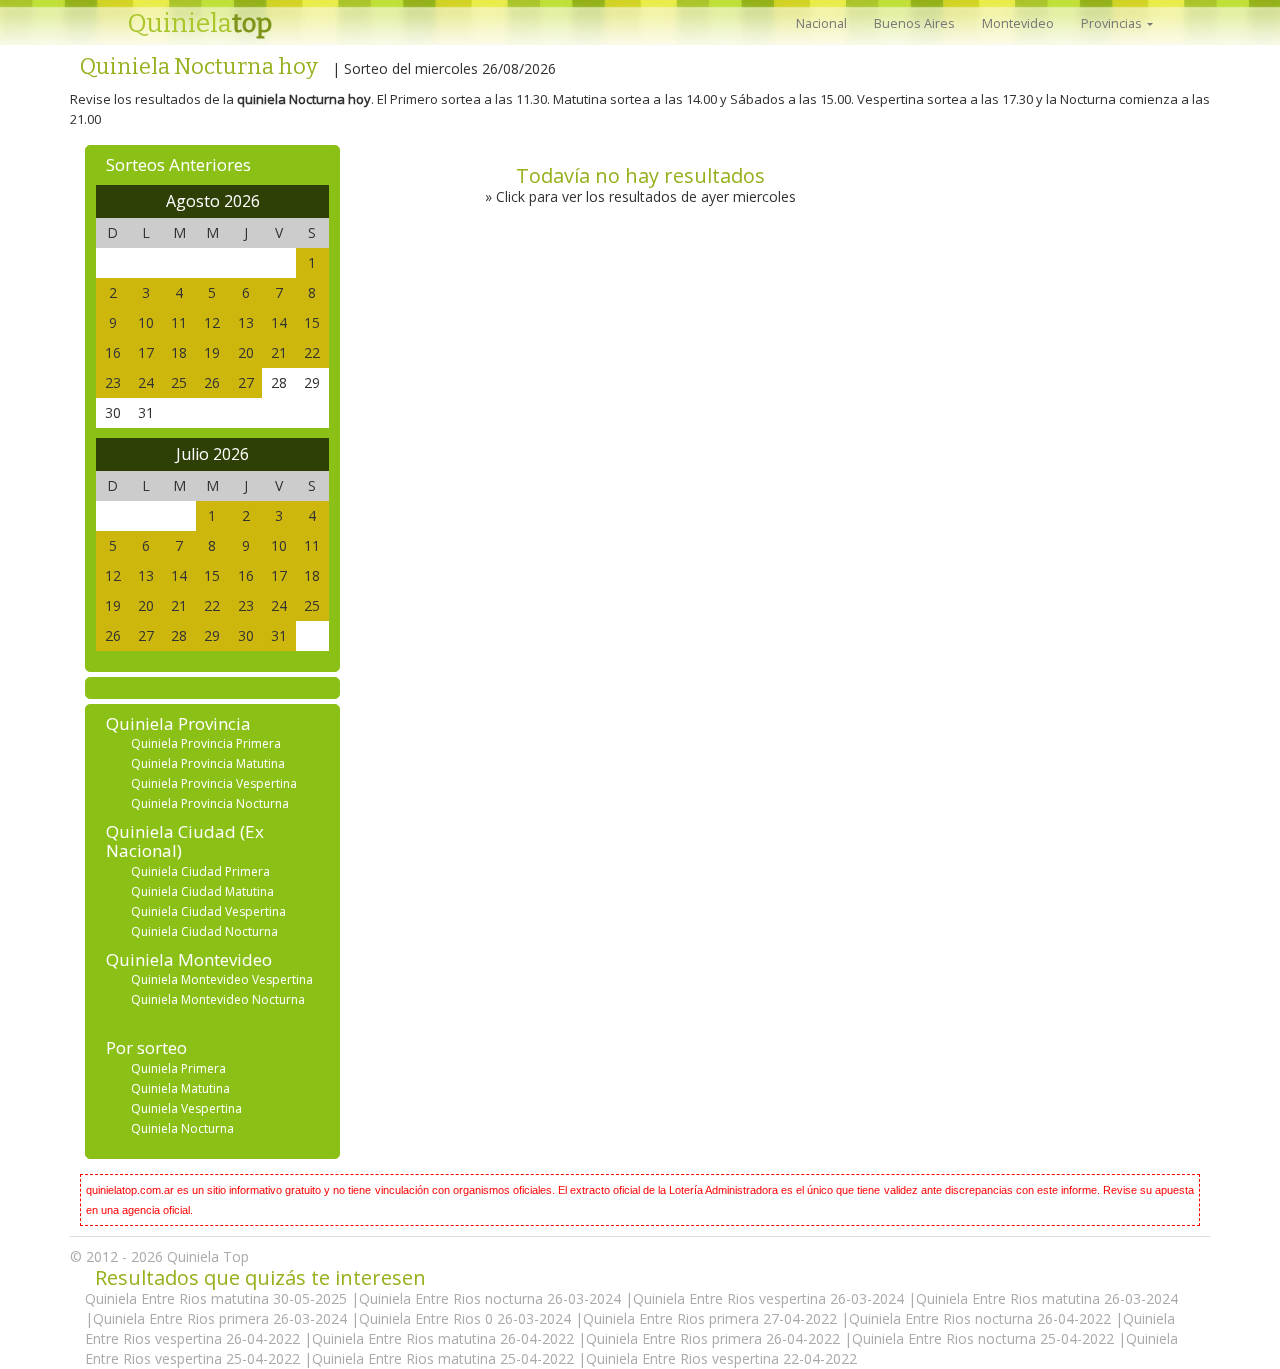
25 (179, 382)
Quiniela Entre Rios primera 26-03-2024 (222, 1318)
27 (246, 382)
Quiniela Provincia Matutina (208, 763)
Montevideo (1018, 23)
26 (212, 382)
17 (146, 352)
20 (246, 352)
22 (312, 352)
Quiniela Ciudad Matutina (202, 891)
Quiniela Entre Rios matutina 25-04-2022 (445, 1358)
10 (146, 322)
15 (312, 322)
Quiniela (199, 23)
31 (279, 635)
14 (279, 322)
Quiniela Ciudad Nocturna (204, 931)
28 (179, 635)
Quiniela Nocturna (182, 1128)
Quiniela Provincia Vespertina (214, 783)
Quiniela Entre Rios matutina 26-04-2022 (445, 1338)
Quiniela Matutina (180, 1088)
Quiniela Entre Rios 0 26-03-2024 (467, 1318)
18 (179, 352)
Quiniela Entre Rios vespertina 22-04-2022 (721, 1358)
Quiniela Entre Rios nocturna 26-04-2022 (982, 1318)
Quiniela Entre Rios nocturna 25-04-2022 (985, 1338)
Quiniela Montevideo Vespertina (222, 979)
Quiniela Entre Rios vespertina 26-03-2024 (770, 1298)
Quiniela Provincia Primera (206, 743)
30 (246, 635)
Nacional (821, 23)
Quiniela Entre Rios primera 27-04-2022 (712, 1318)
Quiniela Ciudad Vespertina (208, 911)
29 (212, 635)
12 (212, 322)
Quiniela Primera (178, 1068)
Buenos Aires (914, 23)
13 (246, 322)
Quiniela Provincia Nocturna (210, 803)
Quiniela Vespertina (186, 1108)
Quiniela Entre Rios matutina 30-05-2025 (218, 1298)
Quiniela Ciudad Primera (200, 871)
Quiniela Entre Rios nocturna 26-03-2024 (492, 1298)
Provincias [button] (1113, 23)
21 (279, 352)
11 (179, 322)
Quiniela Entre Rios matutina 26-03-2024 (1047, 1298)
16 (113, 352)
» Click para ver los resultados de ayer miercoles (640, 196)
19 (212, 352)
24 (146, 382)
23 (113, 382)
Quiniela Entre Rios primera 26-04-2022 (715, 1338)
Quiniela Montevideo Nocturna (218, 999)
